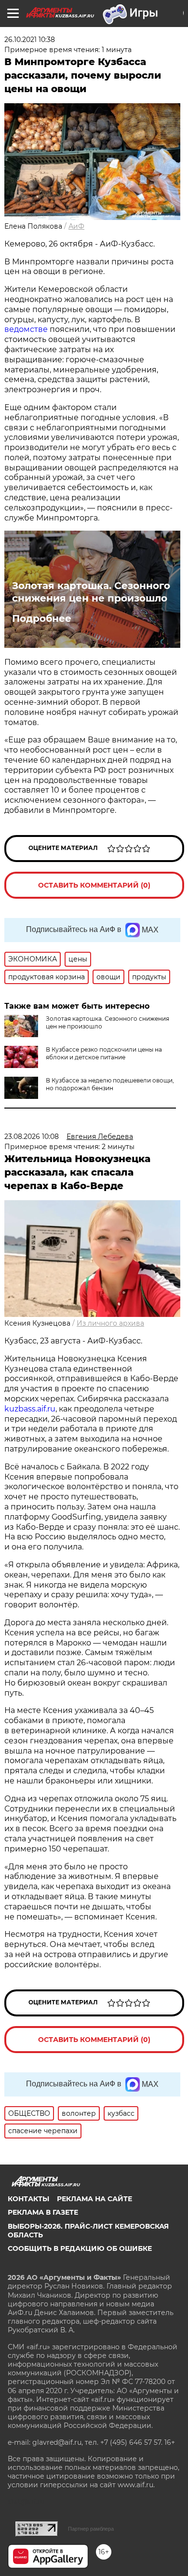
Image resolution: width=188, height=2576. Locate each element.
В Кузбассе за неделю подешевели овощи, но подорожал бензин (110, 1084)
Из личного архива (110, 1323)
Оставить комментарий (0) (94, 885)
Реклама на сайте (94, 2199)
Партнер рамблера (91, 2529)
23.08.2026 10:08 (32, 1137)
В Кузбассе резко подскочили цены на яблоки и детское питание (104, 1053)
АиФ (76, 226)
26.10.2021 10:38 (30, 40)
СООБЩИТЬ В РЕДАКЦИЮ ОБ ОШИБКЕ (80, 2248)
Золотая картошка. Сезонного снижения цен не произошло (91, 592)
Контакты (28, 2199)
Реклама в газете (43, 2212)
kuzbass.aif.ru (30, 1409)
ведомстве (26, 329)
